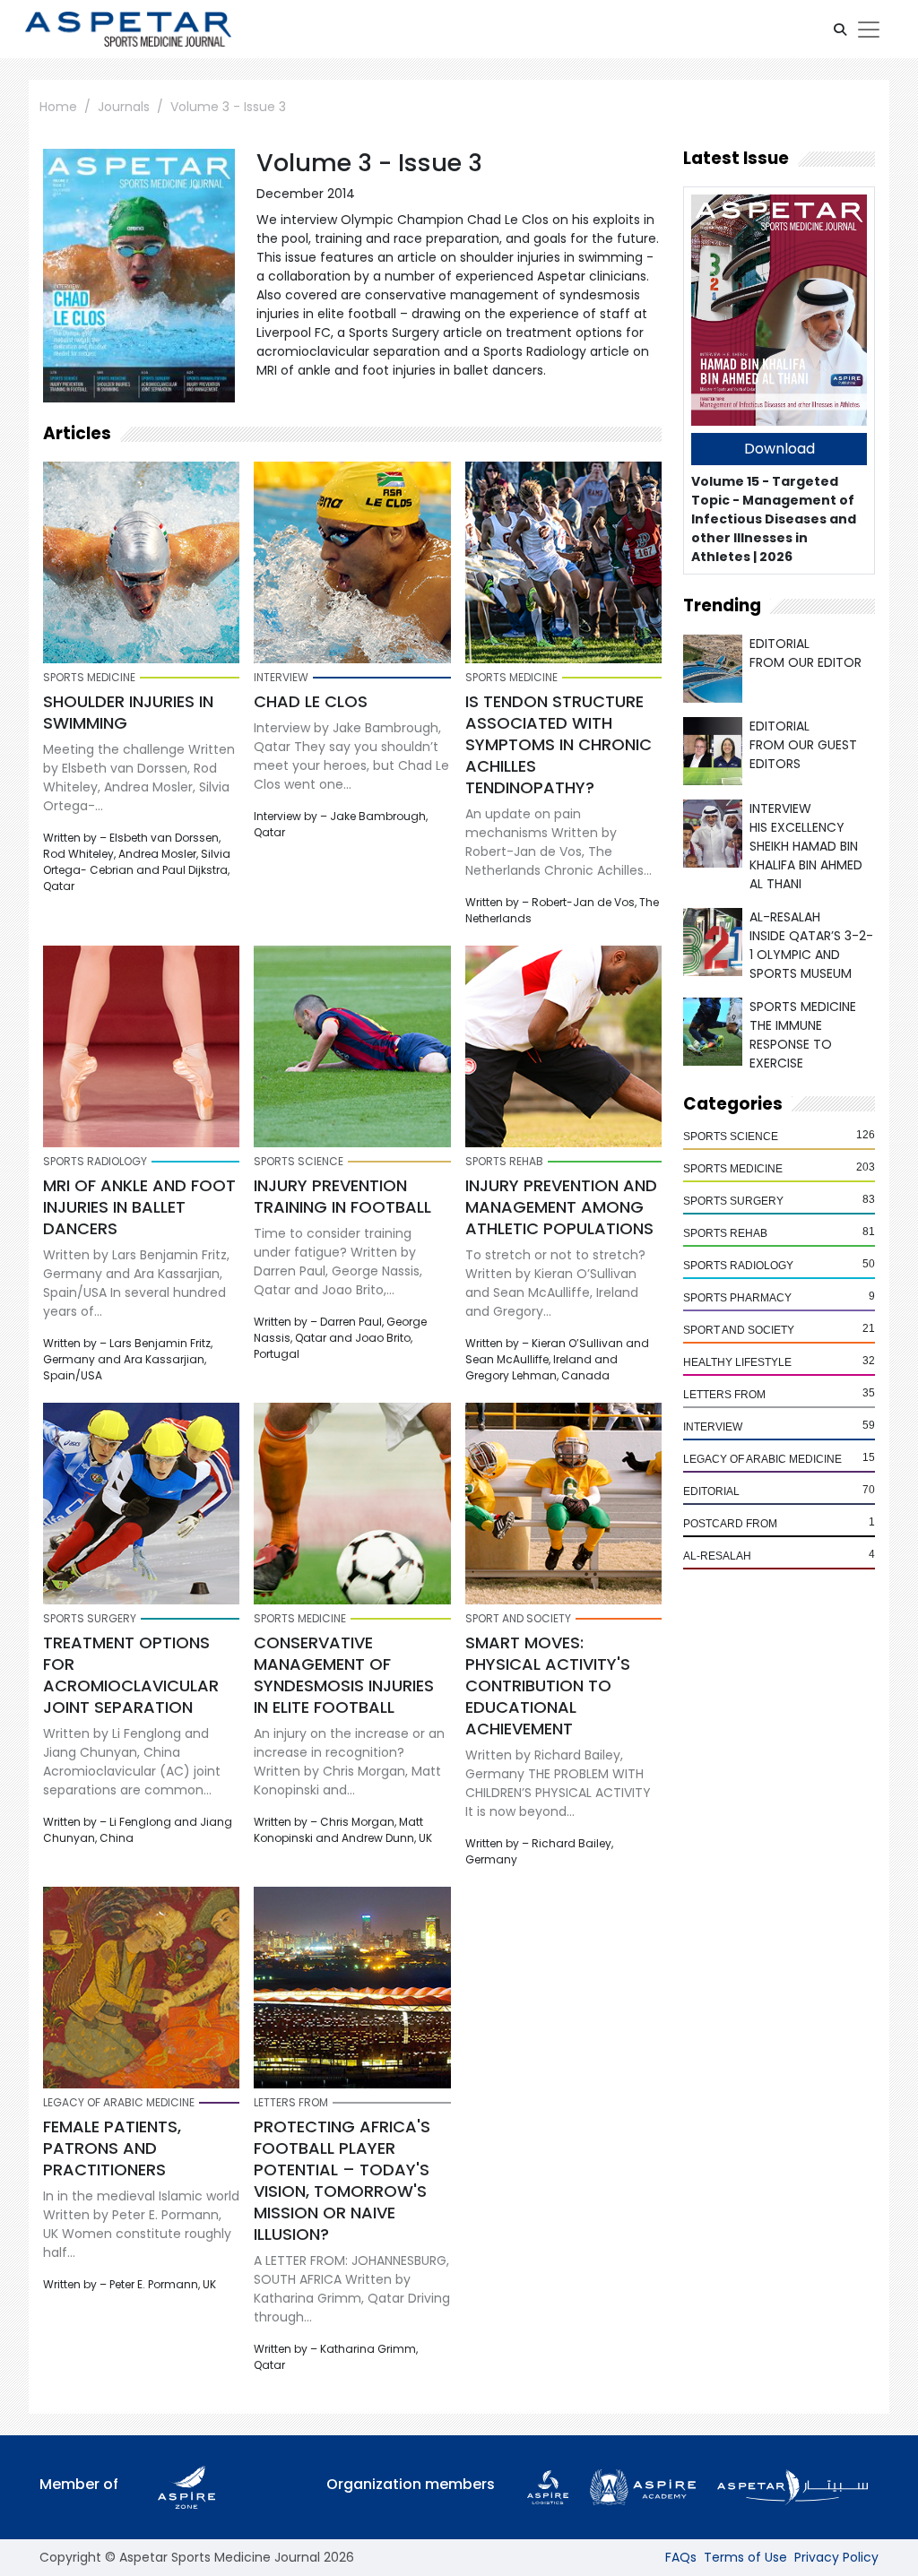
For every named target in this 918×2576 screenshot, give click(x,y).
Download (779, 449)
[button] (840, 30)
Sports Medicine (733, 1169)
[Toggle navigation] (869, 30)
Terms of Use (745, 2557)
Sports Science (731, 1137)
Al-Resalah (717, 1556)
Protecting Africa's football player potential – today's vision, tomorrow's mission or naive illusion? (342, 2180)
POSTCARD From (730, 1524)
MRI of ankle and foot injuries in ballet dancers (139, 1207)
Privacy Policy (836, 2557)
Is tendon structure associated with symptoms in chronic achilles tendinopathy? (559, 744)
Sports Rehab (725, 1233)
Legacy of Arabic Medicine (762, 1459)
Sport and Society (739, 1330)
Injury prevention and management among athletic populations (561, 1207)
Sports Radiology (738, 1266)
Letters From (724, 1395)
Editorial (711, 1491)
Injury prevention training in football (342, 1196)
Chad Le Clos (311, 701)
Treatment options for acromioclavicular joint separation (131, 1675)
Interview (713, 1427)
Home (58, 107)
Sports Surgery (733, 1201)
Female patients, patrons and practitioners (112, 2148)
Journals (124, 107)
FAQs (681, 2557)
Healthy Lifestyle (737, 1362)
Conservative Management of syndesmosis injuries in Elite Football (344, 1675)
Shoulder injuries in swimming (128, 712)
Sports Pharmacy (737, 1298)
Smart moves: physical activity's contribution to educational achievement (548, 1686)
